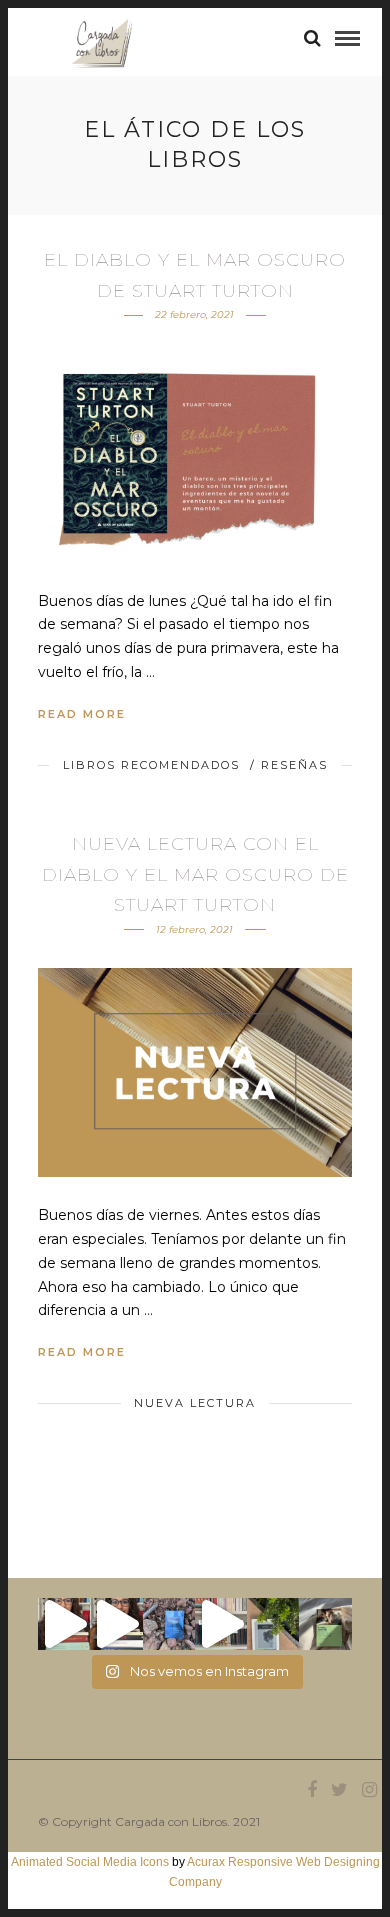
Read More (82, 714)
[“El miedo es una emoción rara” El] (325, 1624)
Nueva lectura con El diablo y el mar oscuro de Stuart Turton (195, 874)
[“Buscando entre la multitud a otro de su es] (169, 1624)
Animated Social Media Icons (90, 1862)
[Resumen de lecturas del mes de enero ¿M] (116, 1624)
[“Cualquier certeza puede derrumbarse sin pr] (273, 1624)
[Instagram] (369, 1790)
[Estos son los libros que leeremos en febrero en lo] (64, 1624)
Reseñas (294, 765)
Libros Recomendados (151, 765)
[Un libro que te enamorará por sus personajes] (221, 1624)
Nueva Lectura (195, 1403)
